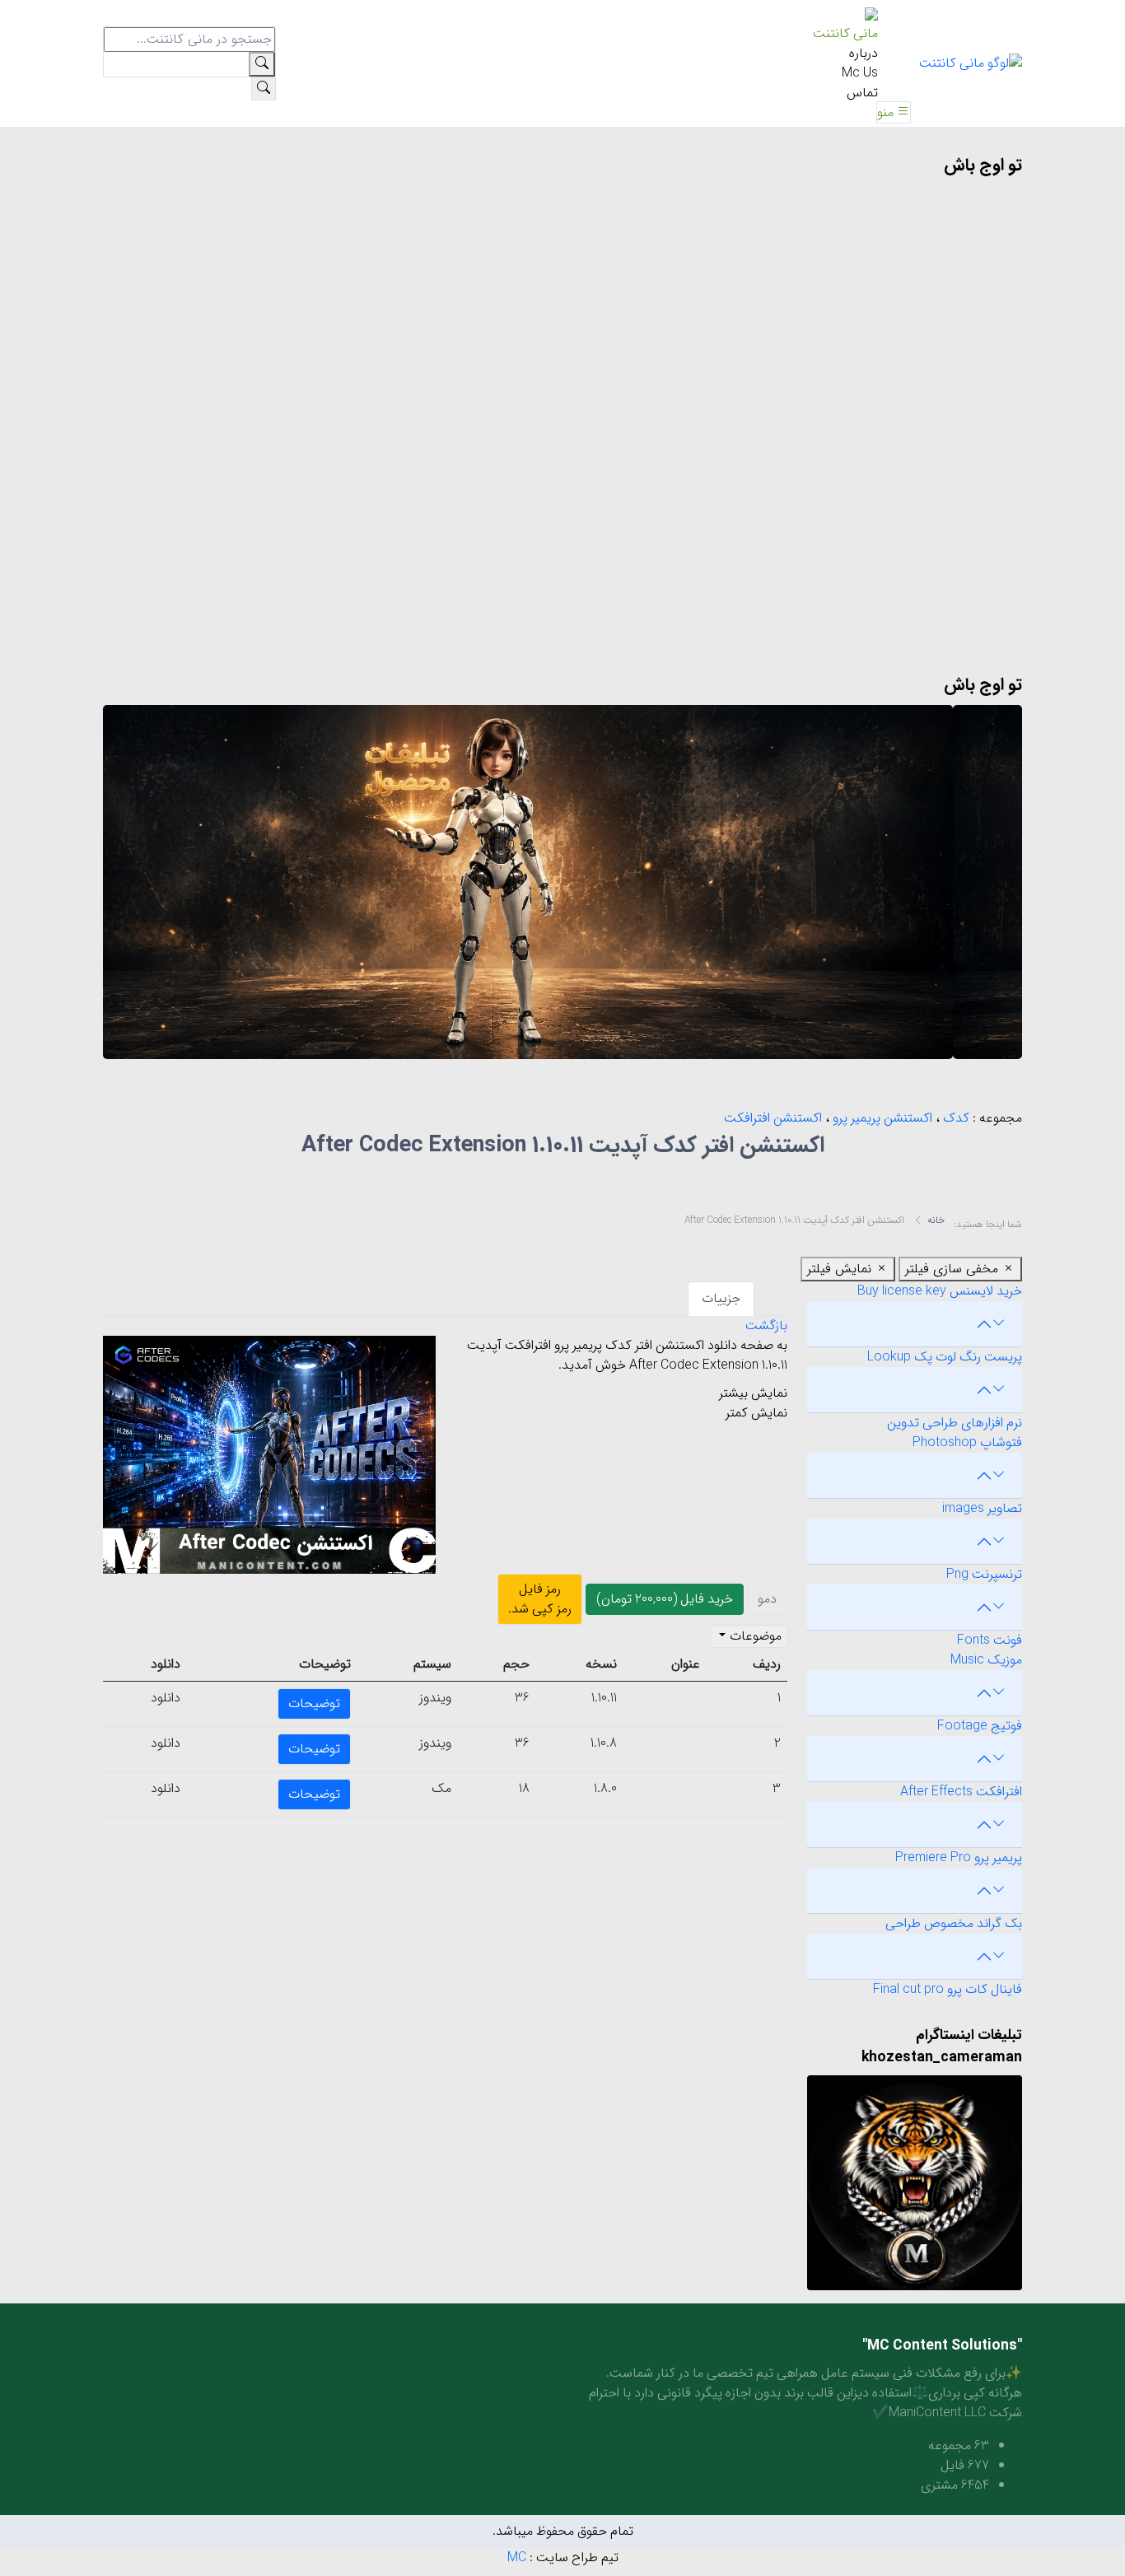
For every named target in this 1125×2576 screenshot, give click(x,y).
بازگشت (766, 1325)
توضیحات (314, 1703)
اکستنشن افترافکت (773, 1118)
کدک (955, 1118)
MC (517, 2557)
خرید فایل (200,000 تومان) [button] (665, 1599)
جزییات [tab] (721, 1298)
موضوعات (754, 1636)
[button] (894, 112)
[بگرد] (264, 89)
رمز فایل (540, 1599)
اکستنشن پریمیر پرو (881, 1118)
